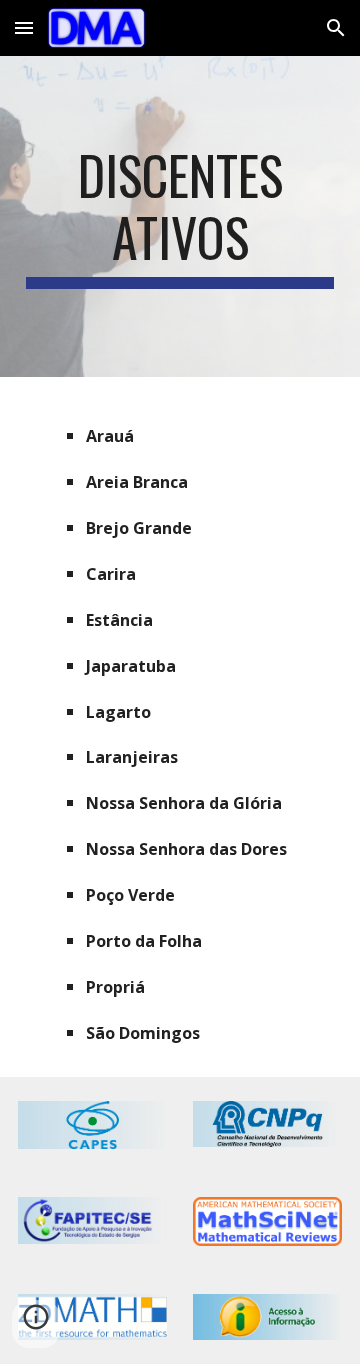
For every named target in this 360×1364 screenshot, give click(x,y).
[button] (24, 27)
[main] (180, 216)
